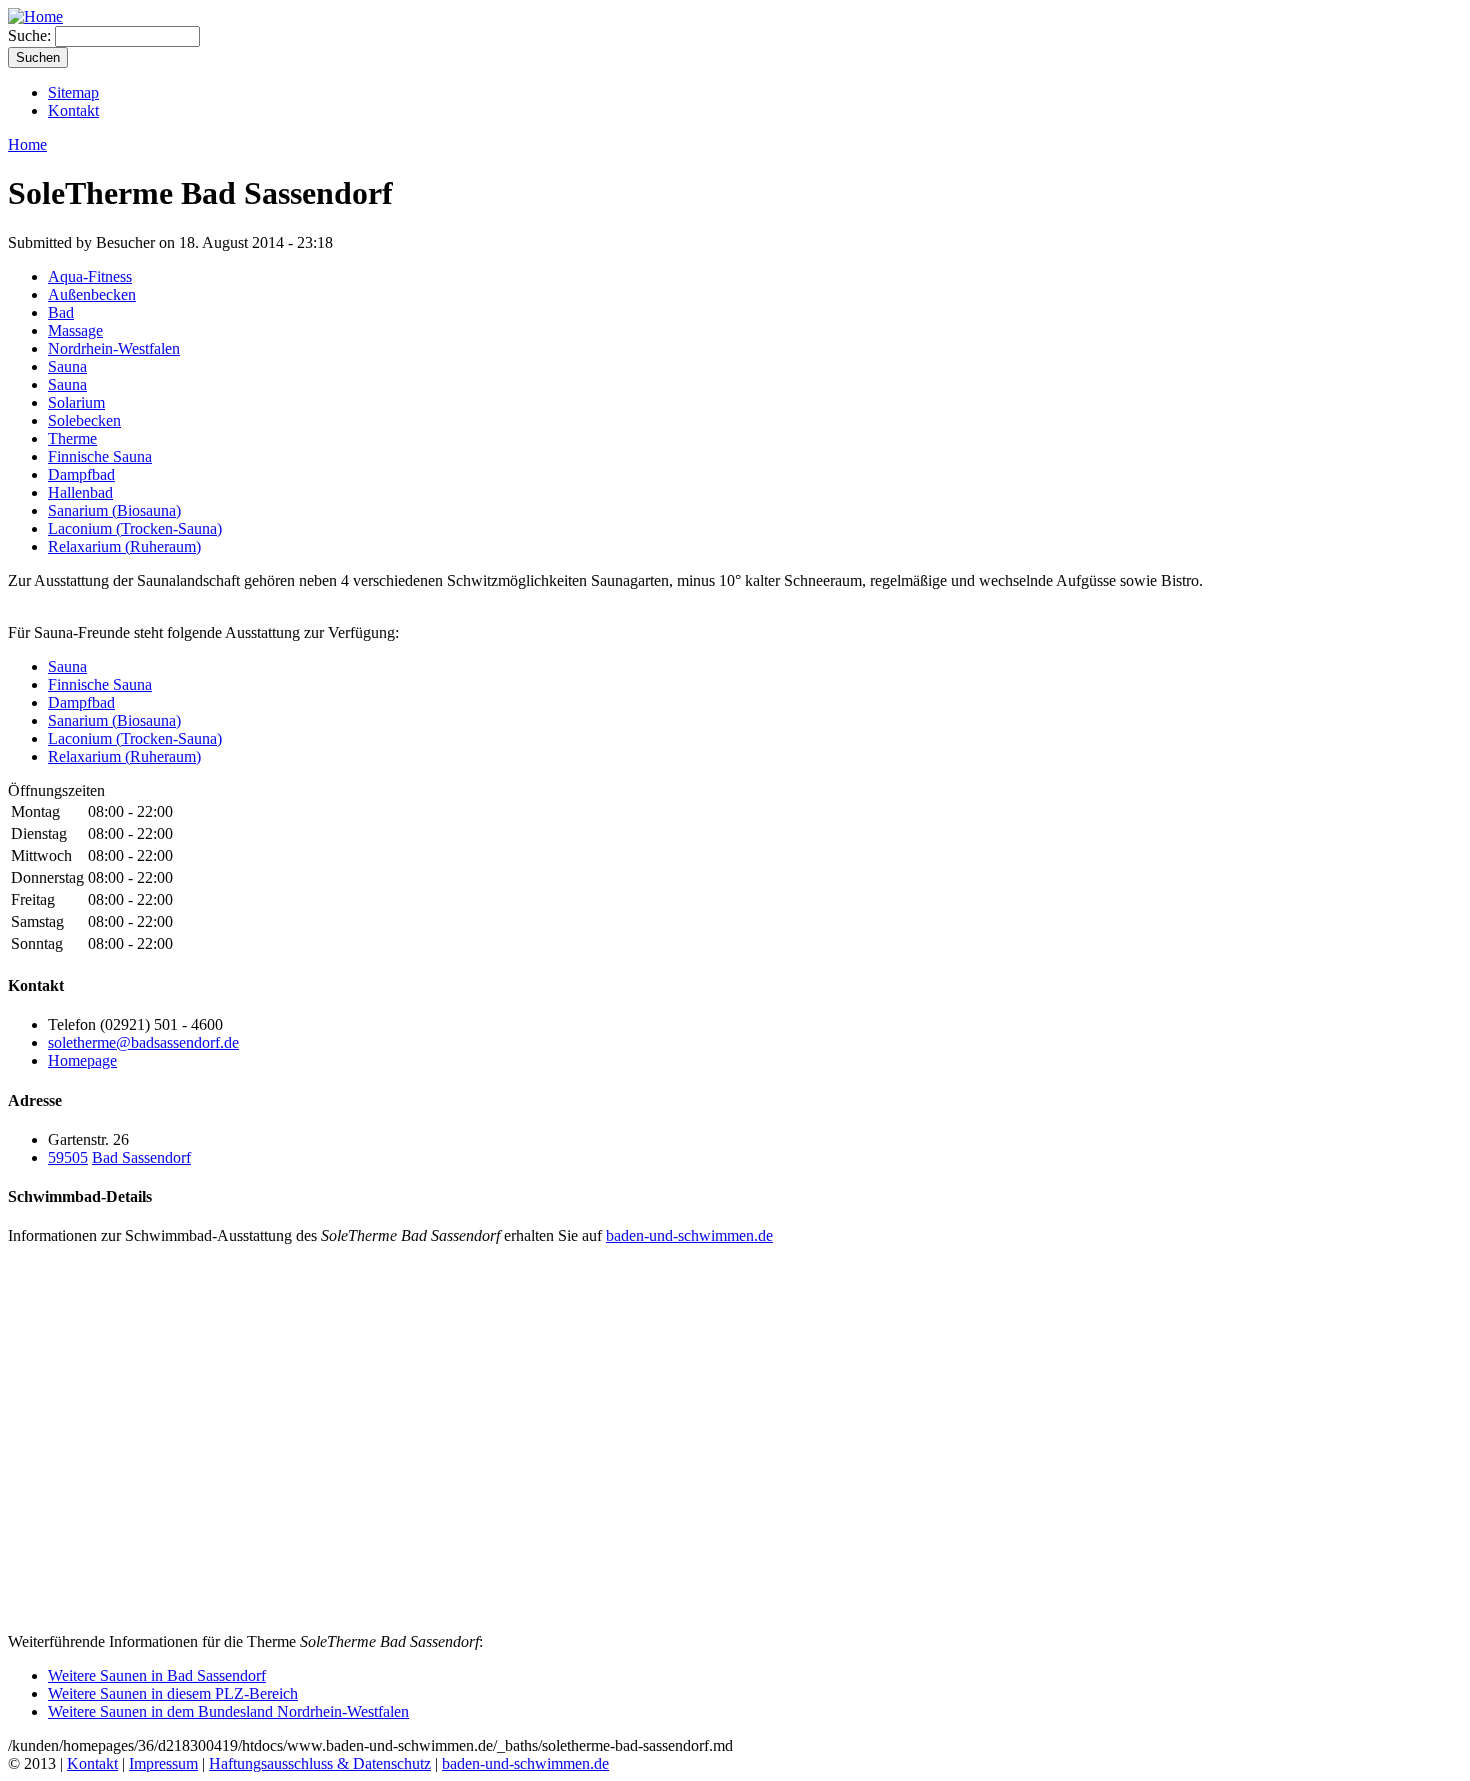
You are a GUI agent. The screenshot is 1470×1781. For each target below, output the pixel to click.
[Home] (35, 16)
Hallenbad (80, 492)
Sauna (67, 366)
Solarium (76, 402)
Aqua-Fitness (90, 276)
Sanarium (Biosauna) (114, 510)
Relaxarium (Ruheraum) (124, 546)
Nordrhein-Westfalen (114, 348)
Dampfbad (81, 474)
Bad (61, 312)
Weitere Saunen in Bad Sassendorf (157, 1675)
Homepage (82, 1060)
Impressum (163, 1763)
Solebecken (84, 420)
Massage (75, 330)
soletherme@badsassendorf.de (143, 1042)
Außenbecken (92, 294)
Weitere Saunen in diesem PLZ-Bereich (173, 1693)
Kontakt (73, 110)
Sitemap (73, 92)
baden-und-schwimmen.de (689, 1235)
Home (27, 144)
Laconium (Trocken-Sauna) (135, 528)
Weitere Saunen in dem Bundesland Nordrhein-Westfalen (228, 1711)
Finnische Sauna (100, 456)
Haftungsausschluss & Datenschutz (320, 1763)
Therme (72, 438)
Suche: (31, 35)
